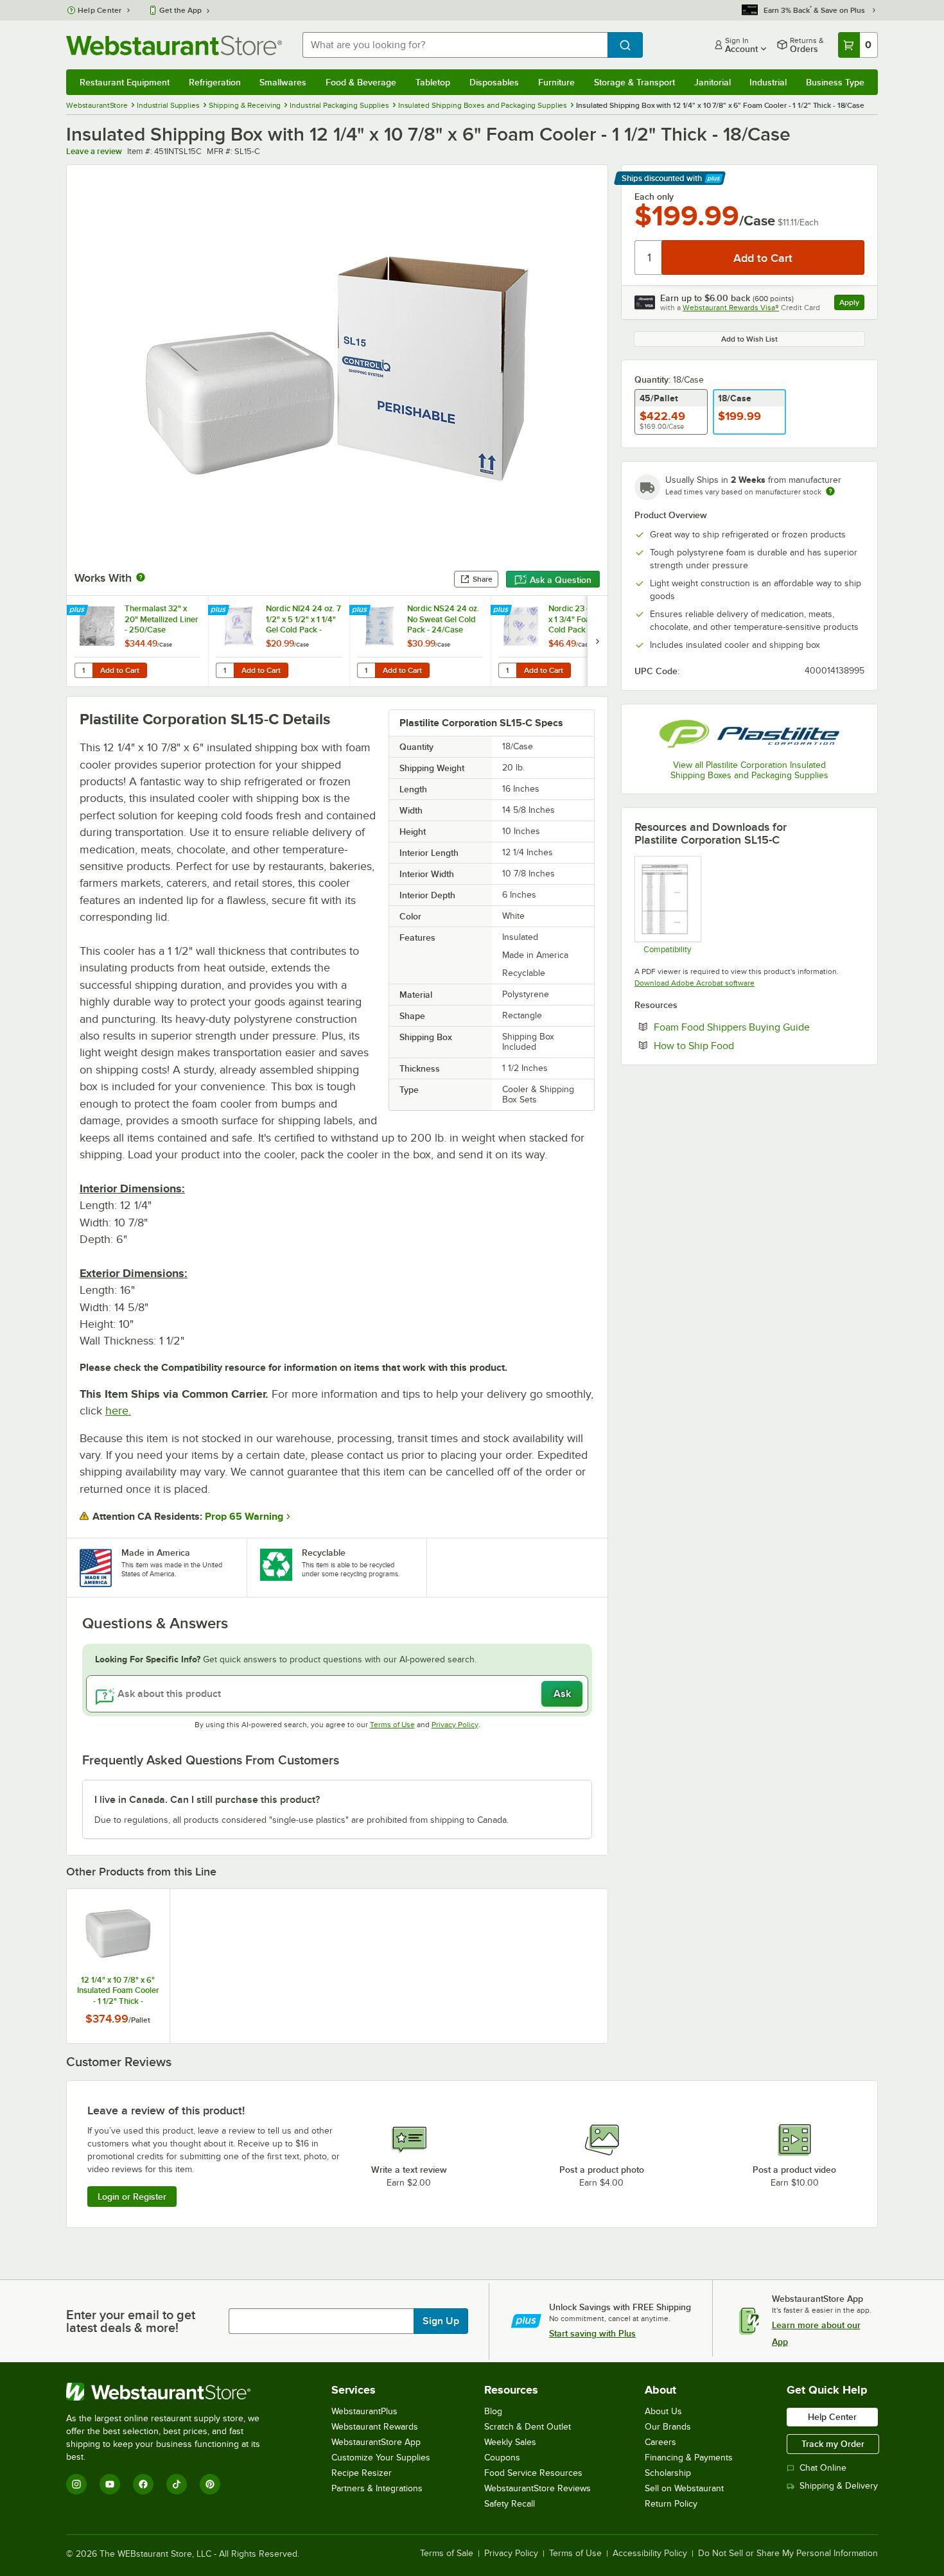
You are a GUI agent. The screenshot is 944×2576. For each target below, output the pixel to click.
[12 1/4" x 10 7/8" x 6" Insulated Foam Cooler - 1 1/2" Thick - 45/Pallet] (118, 1966)
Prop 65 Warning (244, 1517)
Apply (852, 304)
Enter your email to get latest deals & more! (131, 2321)
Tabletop (433, 82)
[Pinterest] (210, 2484)
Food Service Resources (533, 2473)
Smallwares (283, 82)
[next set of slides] (597, 641)
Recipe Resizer (362, 2473)
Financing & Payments (689, 2458)
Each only (654, 196)
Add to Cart (120, 670)
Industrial (768, 82)
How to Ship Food (733, 1045)
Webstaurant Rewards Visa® (731, 308)
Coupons (502, 2458)
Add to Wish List (749, 339)
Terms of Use (392, 1725)
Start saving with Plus (592, 2333)
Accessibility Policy (650, 2554)
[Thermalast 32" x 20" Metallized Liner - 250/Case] (137, 641)
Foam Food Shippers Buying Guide (759, 1027)
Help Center (100, 10)
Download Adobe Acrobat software (695, 983)
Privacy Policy (455, 1725)
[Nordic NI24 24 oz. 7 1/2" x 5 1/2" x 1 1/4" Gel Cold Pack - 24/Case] (279, 641)
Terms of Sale (447, 2554)
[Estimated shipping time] (830, 491)
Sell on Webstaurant (684, 2488)
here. (118, 1411)
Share (483, 579)
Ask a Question (561, 580)
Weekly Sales (510, 2442)
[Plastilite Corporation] (749, 734)
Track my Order (833, 2444)
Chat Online (823, 2468)
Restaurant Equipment (125, 82)
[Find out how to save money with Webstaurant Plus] (79, 611)
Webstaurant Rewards (375, 2427)
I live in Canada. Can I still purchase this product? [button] (207, 1800)
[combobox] (455, 45)
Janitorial (712, 82)
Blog (493, 2411)
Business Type (835, 82)
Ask (562, 1694)
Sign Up (441, 2321)
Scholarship (668, 2473)
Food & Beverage (361, 82)
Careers (660, 2442)
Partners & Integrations (377, 2488)
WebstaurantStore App (376, 2442)
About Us (663, 2411)
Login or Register (132, 2197)
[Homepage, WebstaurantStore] (174, 45)
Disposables (494, 82)
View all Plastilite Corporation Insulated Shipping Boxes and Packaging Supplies (749, 770)
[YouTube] (110, 2484)
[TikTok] (177, 2484)
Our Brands (668, 2427)
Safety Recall (510, 2504)
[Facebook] (143, 2484)
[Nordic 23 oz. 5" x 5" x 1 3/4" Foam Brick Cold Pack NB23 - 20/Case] (561, 641)
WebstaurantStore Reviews (538, 2488)
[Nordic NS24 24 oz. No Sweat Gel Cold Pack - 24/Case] (420, 641)
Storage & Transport (634, 82)
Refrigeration (215, 82)
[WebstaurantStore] (172, 2392)
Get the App (180, 10)
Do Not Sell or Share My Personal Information (788, 2554)
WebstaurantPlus (364, 2411)
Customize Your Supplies (381, 2458)
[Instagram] (76, 2484)
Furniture (556, 82)
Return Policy (671, 2504)
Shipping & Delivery (839, 2486)
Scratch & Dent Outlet (528, 2427)
